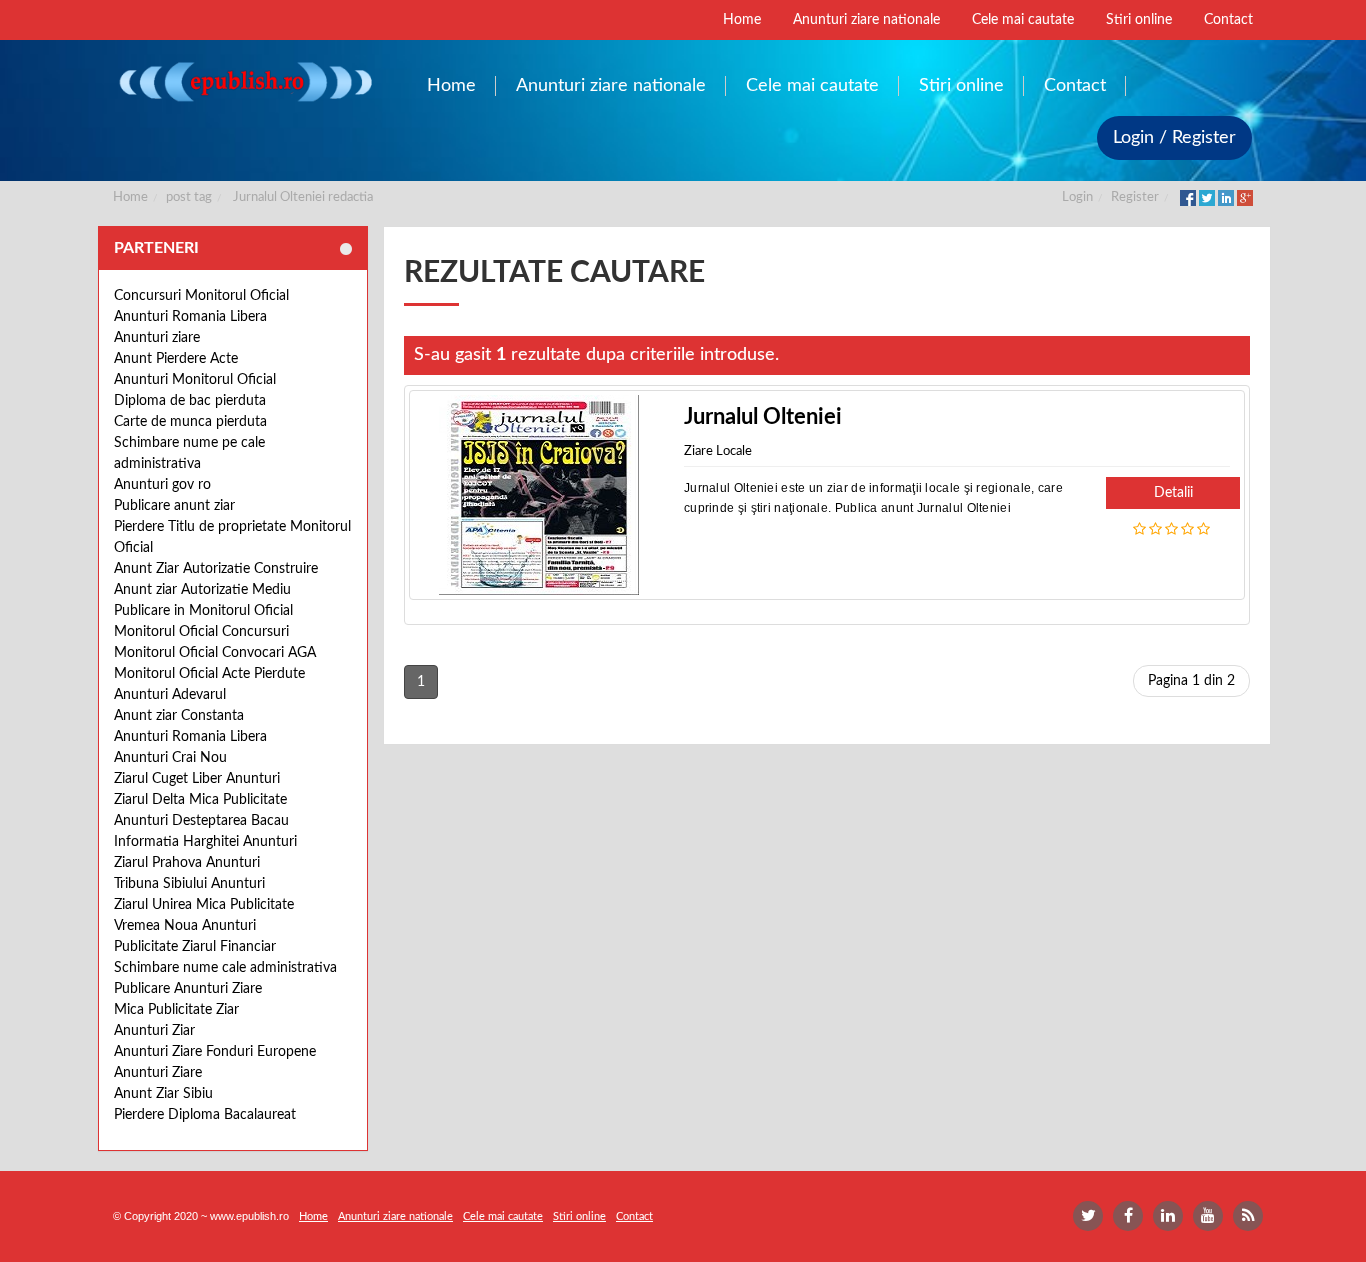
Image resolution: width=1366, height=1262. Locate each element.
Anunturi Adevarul (170, 695)
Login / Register (1174, 138)
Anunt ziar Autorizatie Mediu (202, 590)
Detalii (1173, 493)
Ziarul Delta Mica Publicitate (200, 800)
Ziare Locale (718, 451)
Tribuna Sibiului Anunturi (189, 884)
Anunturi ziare (157, 338)
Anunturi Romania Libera (190, 317)
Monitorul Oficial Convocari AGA (215, 653)
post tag (189, 197)
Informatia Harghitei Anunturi (205, 842)
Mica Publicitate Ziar (176, 1010)
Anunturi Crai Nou (170, 758)
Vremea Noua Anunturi (185, 926)
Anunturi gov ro (162, 485)
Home (130, 197)
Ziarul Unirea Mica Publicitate (204, 905)
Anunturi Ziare (158, 1073)
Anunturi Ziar (154, 1031)
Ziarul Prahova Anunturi (187, 863)
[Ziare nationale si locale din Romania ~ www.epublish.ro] (244, 81)
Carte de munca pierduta (190, 422)
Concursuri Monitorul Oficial (201, 296)
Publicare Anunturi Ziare (188, 989)
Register (1135, 197)
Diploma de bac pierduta (190, 401)
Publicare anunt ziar (174, 506)
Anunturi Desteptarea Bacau (201, 821)
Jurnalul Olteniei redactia (303, 197)
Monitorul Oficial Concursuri (201, 632)
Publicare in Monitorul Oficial (203, 611)
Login (1077, 197)
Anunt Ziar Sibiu (163, 1094)
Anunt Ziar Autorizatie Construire (216, 569)
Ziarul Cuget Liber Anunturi (197, 779)
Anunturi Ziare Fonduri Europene (215, 1052)
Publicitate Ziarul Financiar (195, 947)
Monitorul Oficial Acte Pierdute (209, 674)
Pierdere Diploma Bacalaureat (205, 1115)
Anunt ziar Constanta (179, 716)
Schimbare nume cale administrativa (225, 968)
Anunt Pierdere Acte (176, 359)
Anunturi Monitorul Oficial (195, 380)
